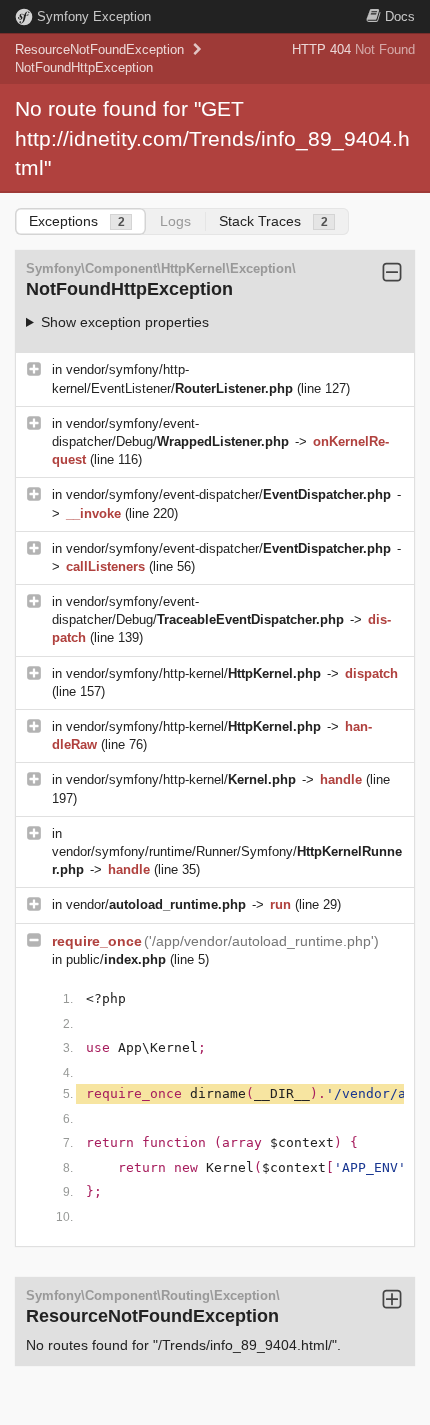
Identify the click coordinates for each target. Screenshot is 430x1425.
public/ (116, 959)
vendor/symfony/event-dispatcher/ (228, 494)
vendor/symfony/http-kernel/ (193, 673)
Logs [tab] (175, 221)
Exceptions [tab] (77, 221)
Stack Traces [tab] (273, 221)
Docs (400, 16)
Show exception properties (125, 322)
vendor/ (156, 904)
